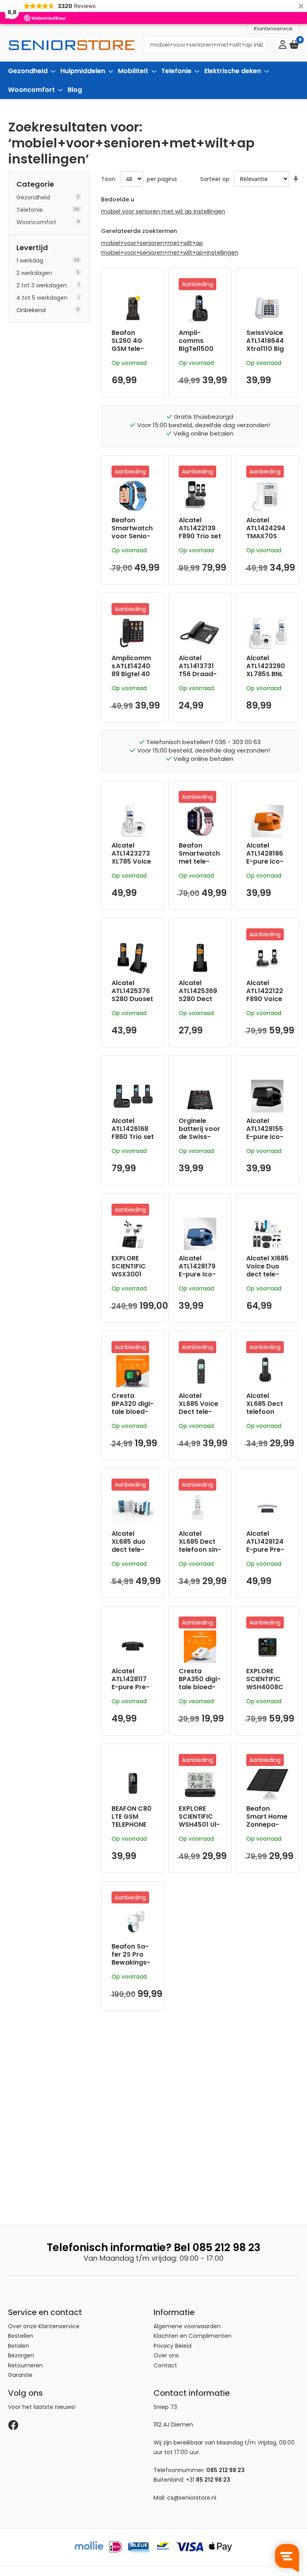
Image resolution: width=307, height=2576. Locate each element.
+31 (208, 2480)
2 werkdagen (34, 273)
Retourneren (25, 2365)
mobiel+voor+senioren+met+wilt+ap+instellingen (170, 253)
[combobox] (205, 45)
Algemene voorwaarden (187, 2326)
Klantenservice (273, 29)
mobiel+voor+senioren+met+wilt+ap (152, 243)
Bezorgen (21, 2355)
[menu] (153, 80)
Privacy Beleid (172, 2346)
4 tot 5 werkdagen (42, 298)
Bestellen (21, 2336)
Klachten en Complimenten (192, 2336)
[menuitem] (29, 71)
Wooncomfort (36, 222)
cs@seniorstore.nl (192, 2498)
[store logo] (72, 45)
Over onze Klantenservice (44, 2326)
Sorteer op (215, 179)
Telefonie (30, 210)
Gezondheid (33, 197)
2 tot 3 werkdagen (42, 285)
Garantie (20, 2375)
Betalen (19, 2346)
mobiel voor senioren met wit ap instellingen (163, 211)
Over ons (166, 2355)
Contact (165, 2365)
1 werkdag (30, 261)
